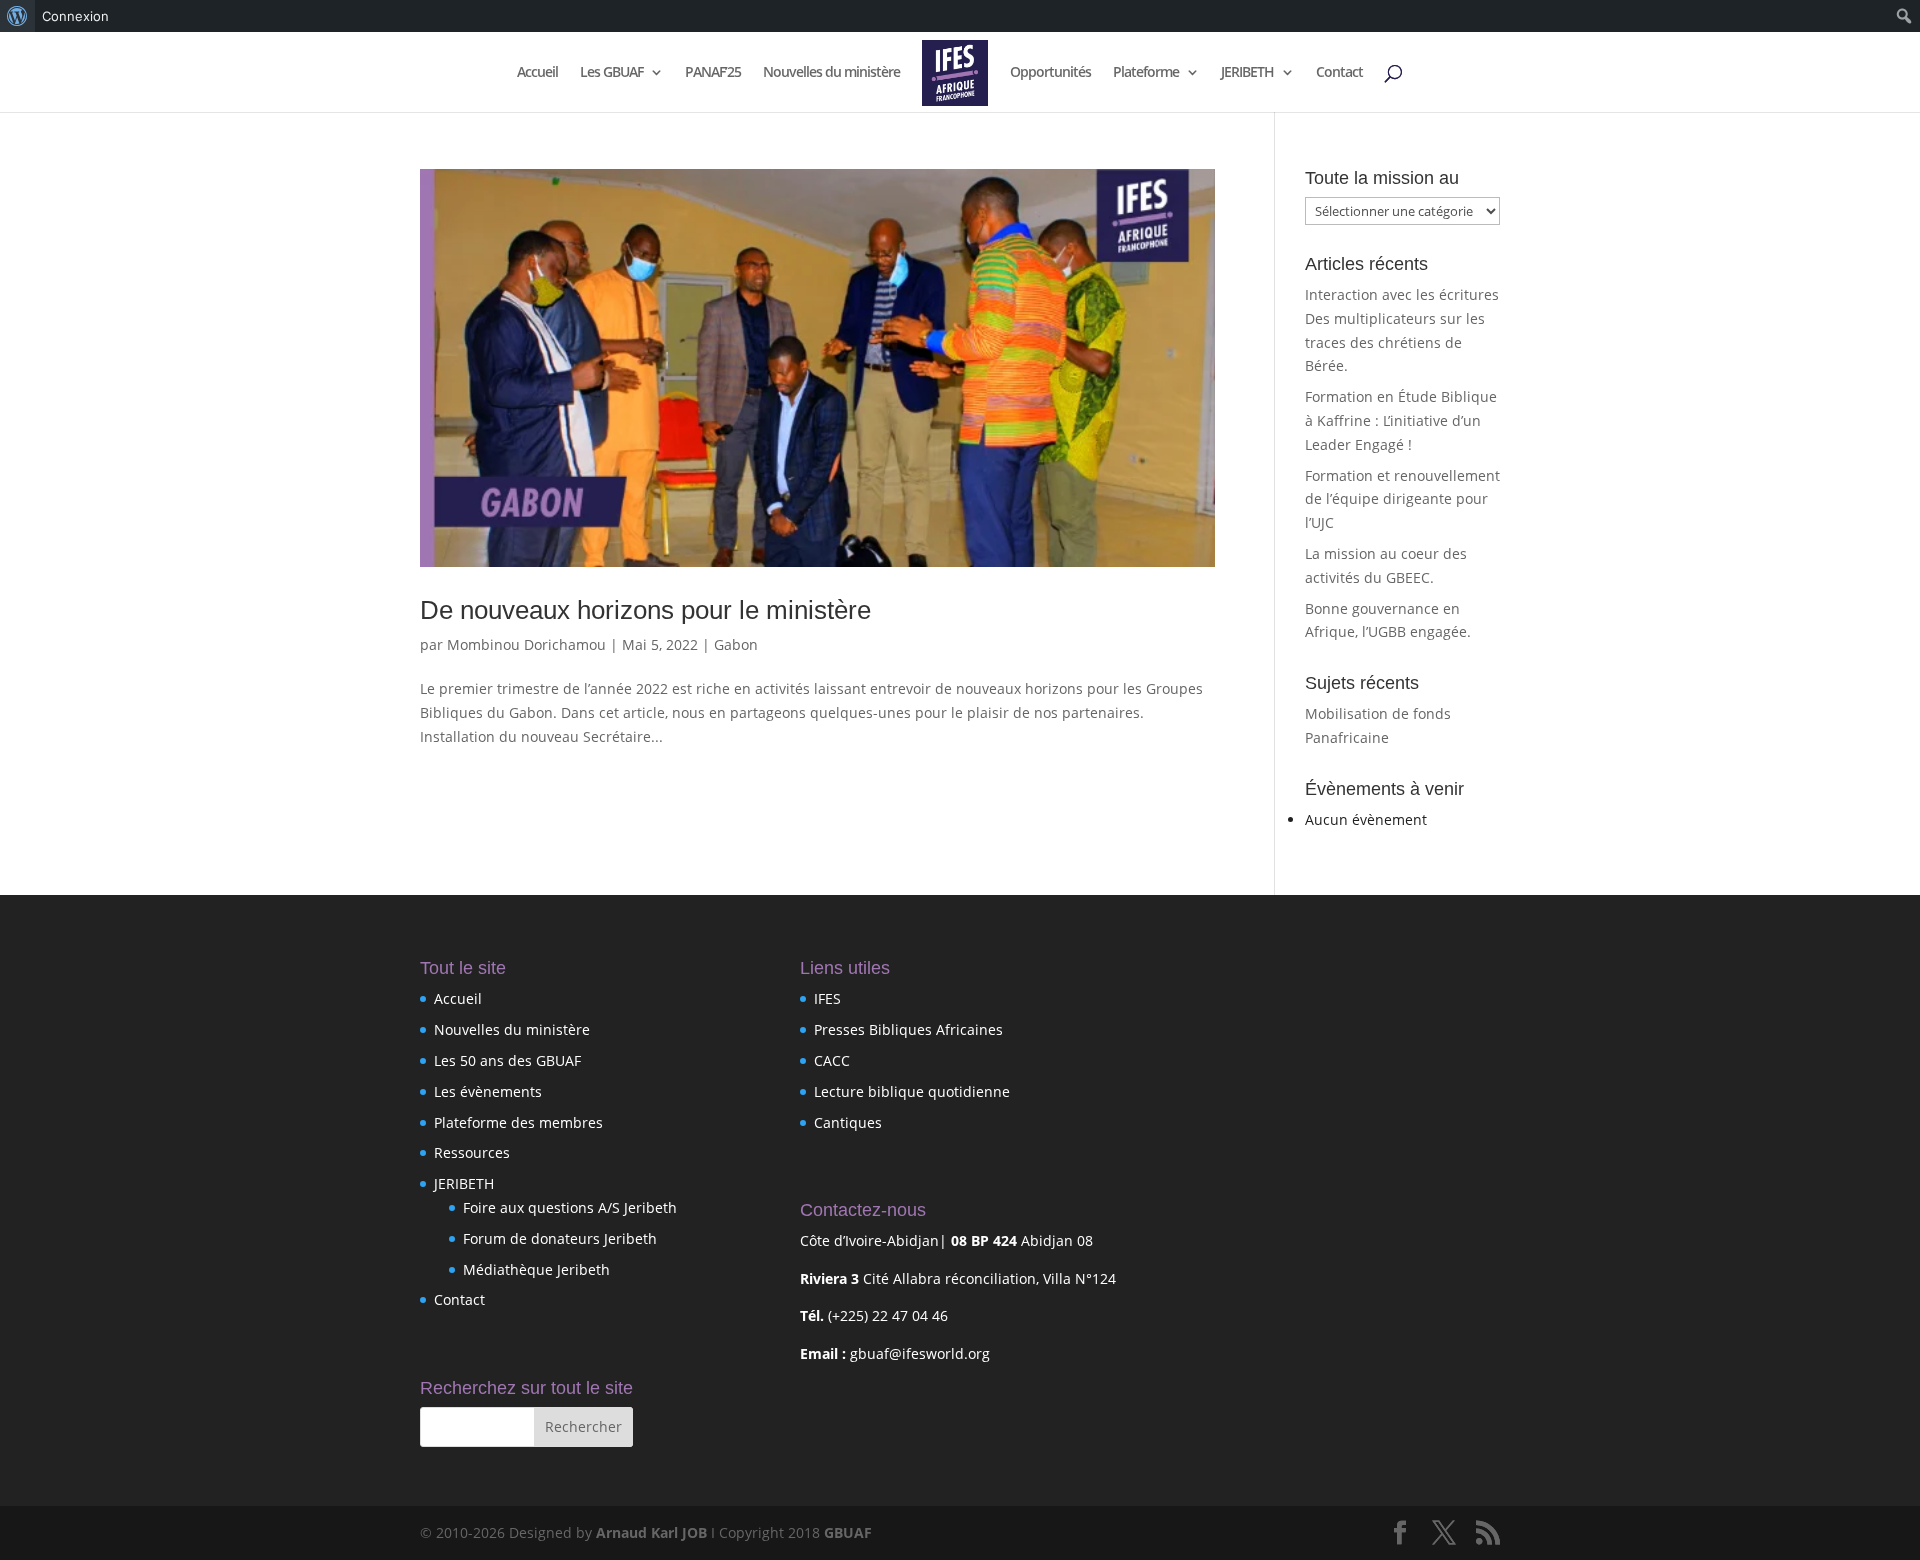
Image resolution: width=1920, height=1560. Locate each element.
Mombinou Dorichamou (526, 644)
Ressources (472, 1152)
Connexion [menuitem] (75, 16)
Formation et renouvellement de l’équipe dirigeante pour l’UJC (1402, 499)
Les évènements (488, 1091)
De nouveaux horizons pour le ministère (645, 610)
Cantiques (848, 1122)
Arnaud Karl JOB (651, 1532)
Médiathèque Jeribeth (536, 1269)
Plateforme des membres (518, 1122)
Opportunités (1050, 73)
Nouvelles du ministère (831, 73)
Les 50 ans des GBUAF (507, 1060)
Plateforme (1146, 73)
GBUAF (848, 1532)
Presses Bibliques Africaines (908, 1029)
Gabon (736, 644)
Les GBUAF (611, 73)
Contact (1339, 73)
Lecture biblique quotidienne (912, 1091)
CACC (832, 1060)
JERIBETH (1247, 73)
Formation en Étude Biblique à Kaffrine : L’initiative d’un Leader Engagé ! (1401, 420)
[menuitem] (17, 16)
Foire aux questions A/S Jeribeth (570, 1207)
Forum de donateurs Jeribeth (560, 1238)
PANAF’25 (713, 73)
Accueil (537, 73)
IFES (827, 998)
